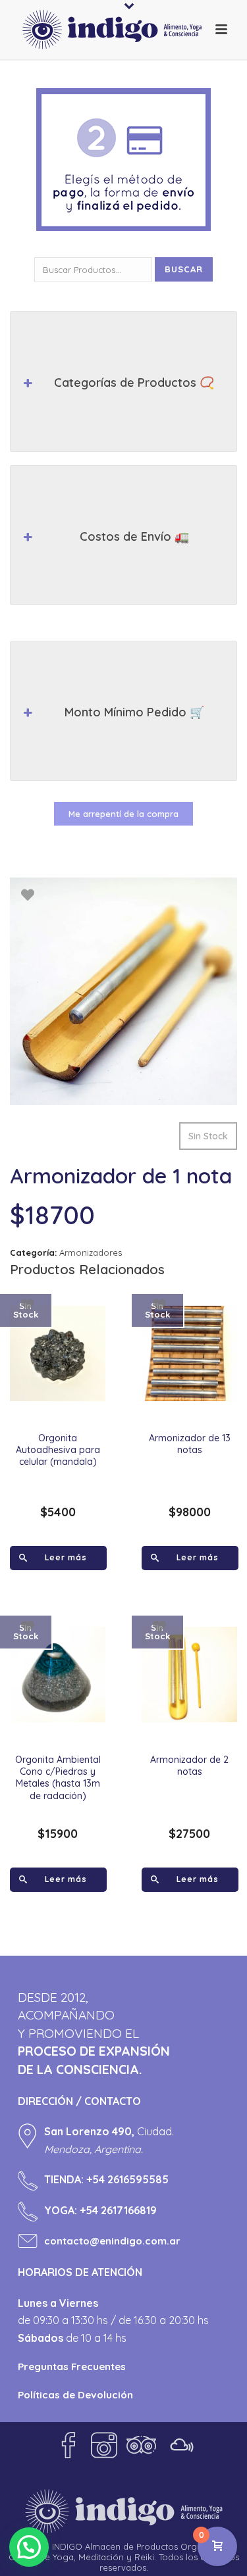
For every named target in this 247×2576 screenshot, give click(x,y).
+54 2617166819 (118, 2210)
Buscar (184, 269)
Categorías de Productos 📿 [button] (134, 383)
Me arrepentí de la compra (123, 814)
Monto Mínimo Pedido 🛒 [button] (134, 712)
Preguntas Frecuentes (72, 2366)
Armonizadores (91, 1252)
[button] (29, 2547)
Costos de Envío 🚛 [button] (134, 536)
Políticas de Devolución (75, 2395)
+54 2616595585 (127, 2179)
